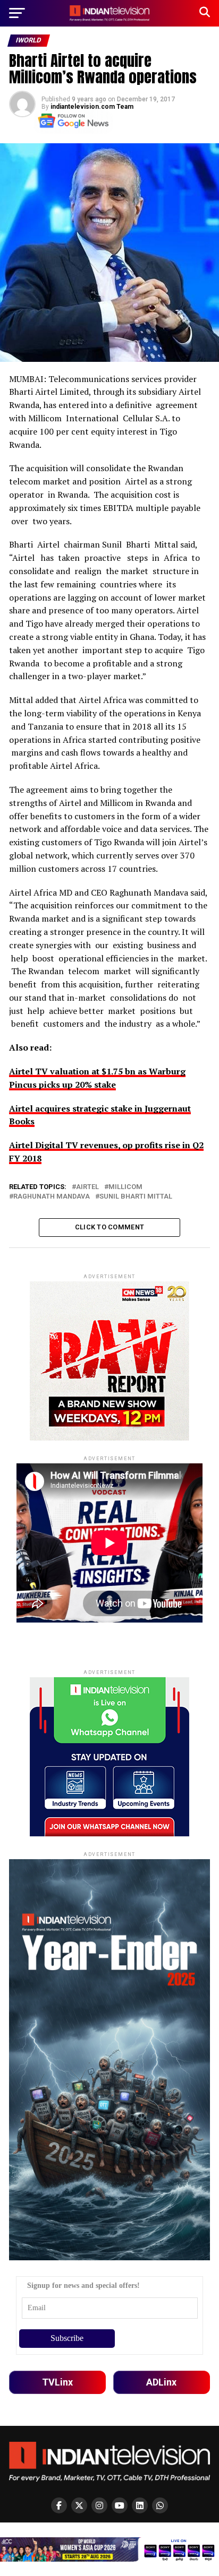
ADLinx (161, 2382)
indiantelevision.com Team (92, 107)
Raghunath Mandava (52, 1197)
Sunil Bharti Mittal (136, 1197)
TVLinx (57, 2382)
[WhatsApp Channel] (160, 2505)
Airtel (87, 1187)
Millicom (125, 1187)
